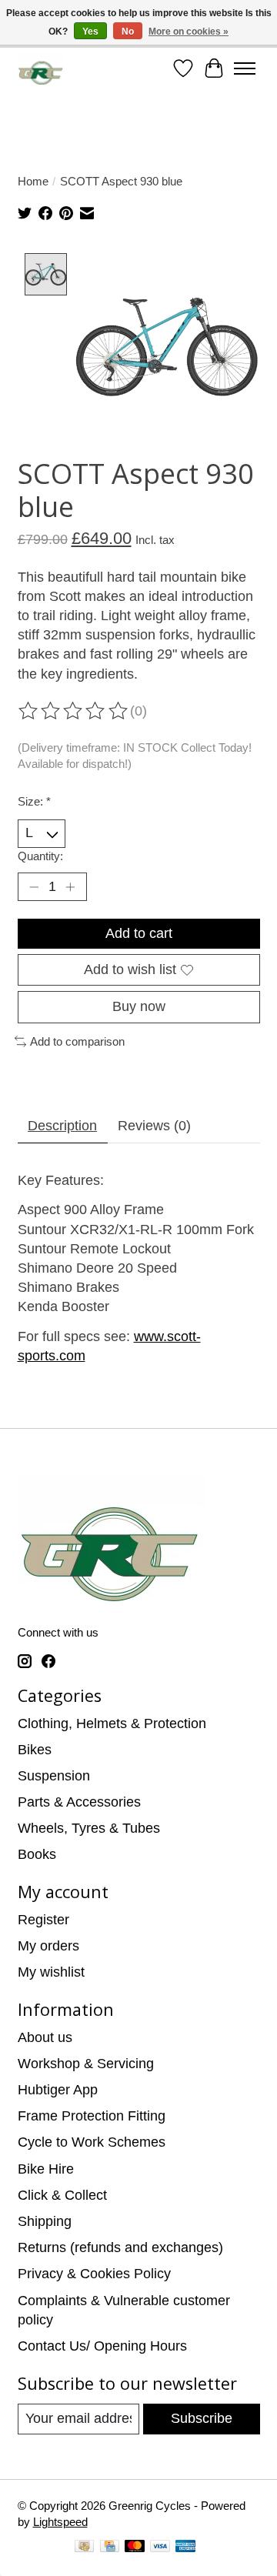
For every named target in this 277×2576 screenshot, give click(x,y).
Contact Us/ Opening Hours (102, 2346)
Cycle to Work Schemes (92, 2142)
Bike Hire (46, 2169)
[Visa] (160, 2548)
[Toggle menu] (245, 68)
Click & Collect (62, 2195)
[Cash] (84, 2548)
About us (45, 2037)
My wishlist (51, 1972)
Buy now (139, 1006)
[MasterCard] (135, 2548)
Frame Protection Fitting (92, 2116)
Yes (90, 32)
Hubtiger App (58, 2090)
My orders (48, 1946)
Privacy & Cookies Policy (94, 2274)
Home (33, 181)
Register (43, 1920)
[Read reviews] (74, 711)
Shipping (45, 2221)
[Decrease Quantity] (33, 887)
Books (37, 1854)
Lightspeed (60, 2522)
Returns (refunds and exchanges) (120, 2247)
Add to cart (139, 933)
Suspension (54, 1776)
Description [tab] (62, 1126)
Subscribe (202, 2418)
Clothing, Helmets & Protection (112, 1723)
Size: (34, 801)
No (128, 32)
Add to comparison (77, 1041)
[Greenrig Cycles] (41, 69)
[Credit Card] (110, 2548)
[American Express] (185, 2548)
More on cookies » (189, 32)
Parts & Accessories (79, 1802)
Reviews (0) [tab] (154, 1126)
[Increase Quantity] (70, 887)
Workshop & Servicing (86, 2064)
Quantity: (40, 856)
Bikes (35, 1750)
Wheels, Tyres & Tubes (89, 1828)
